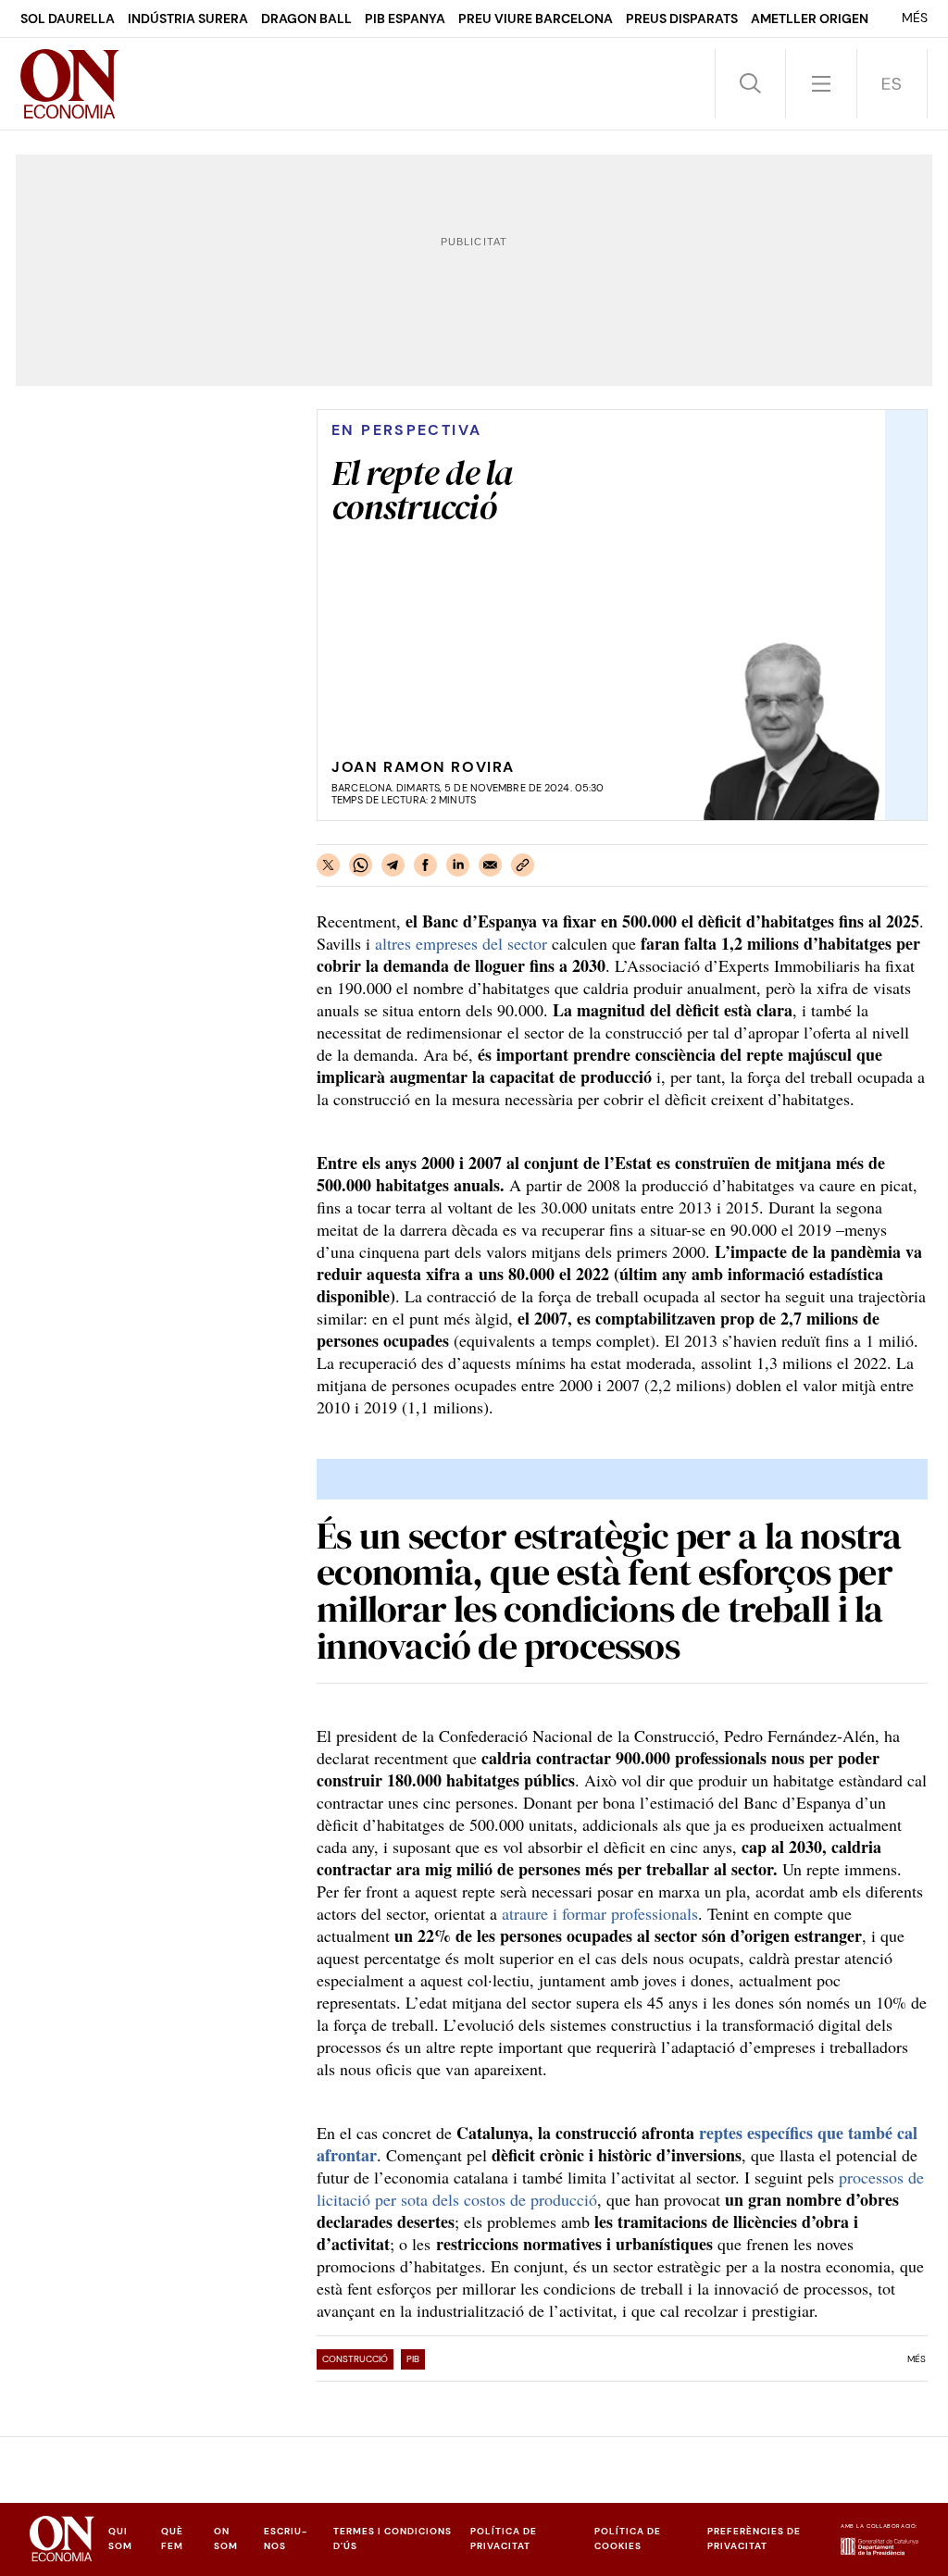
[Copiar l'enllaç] (523, 865)
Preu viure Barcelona (536, 19)
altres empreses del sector (461, 943)
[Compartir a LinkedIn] (458, 865)
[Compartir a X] (328, 865)
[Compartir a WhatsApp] (361, 865)
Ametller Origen (810, 19)
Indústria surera (188, 19)
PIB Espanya (405, 19)
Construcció (355, 2359)
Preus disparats (682, 19)
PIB (413, 2359)
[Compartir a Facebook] (425, 865)
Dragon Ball (306, 19)
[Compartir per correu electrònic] (490, 865)
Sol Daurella (68, 19)
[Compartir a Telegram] (393, 865)
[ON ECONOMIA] (70, 84)
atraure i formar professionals (600, 1913)
